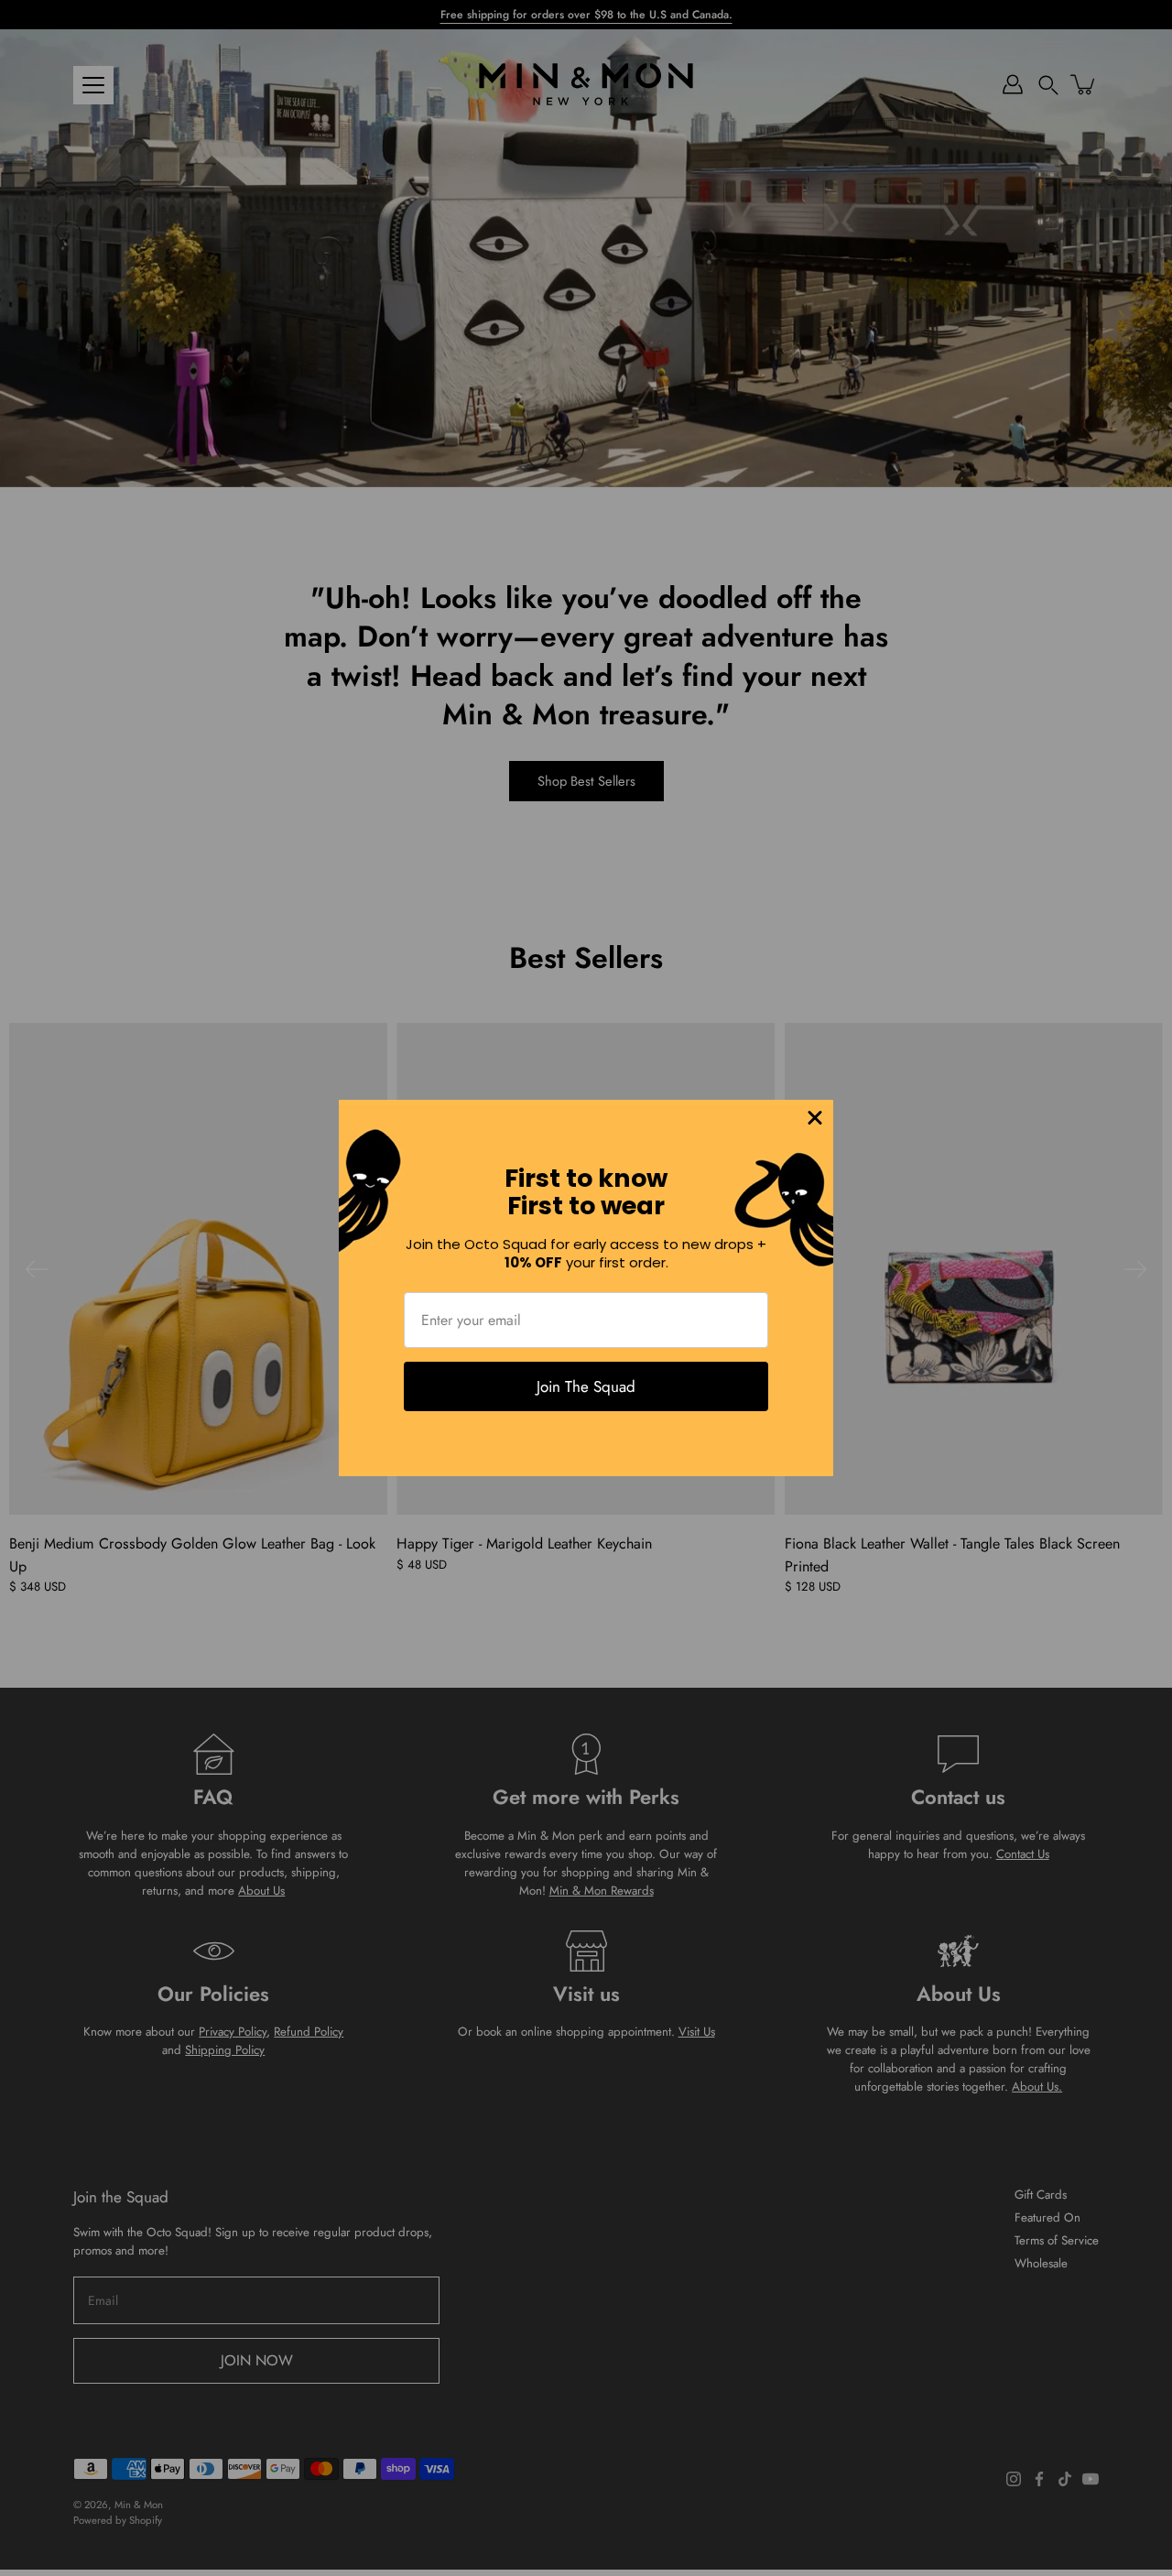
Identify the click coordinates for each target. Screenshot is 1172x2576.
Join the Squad (586, 1386)
